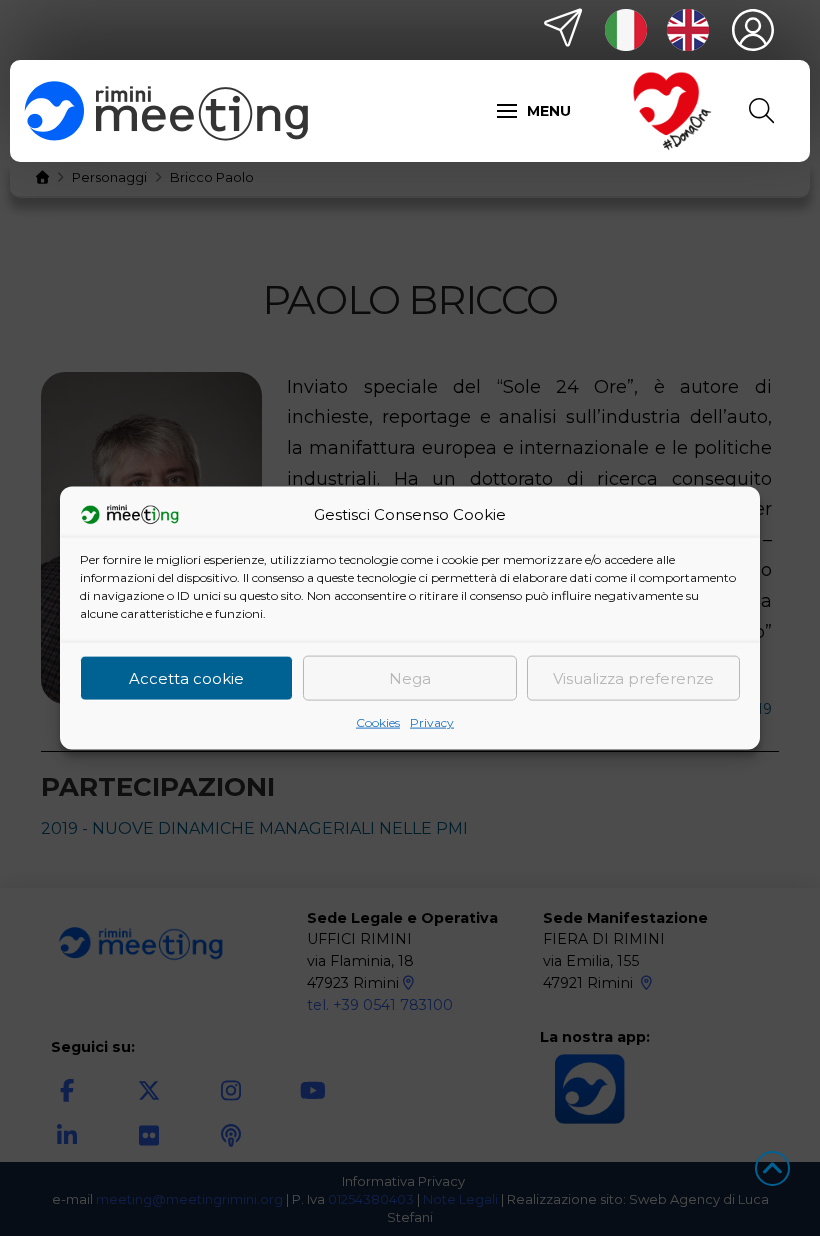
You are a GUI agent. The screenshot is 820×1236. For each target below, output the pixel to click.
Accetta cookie (186, 677)
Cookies (378, 722)
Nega (410, 677)
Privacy (432, 722)
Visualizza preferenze (633, 677)
